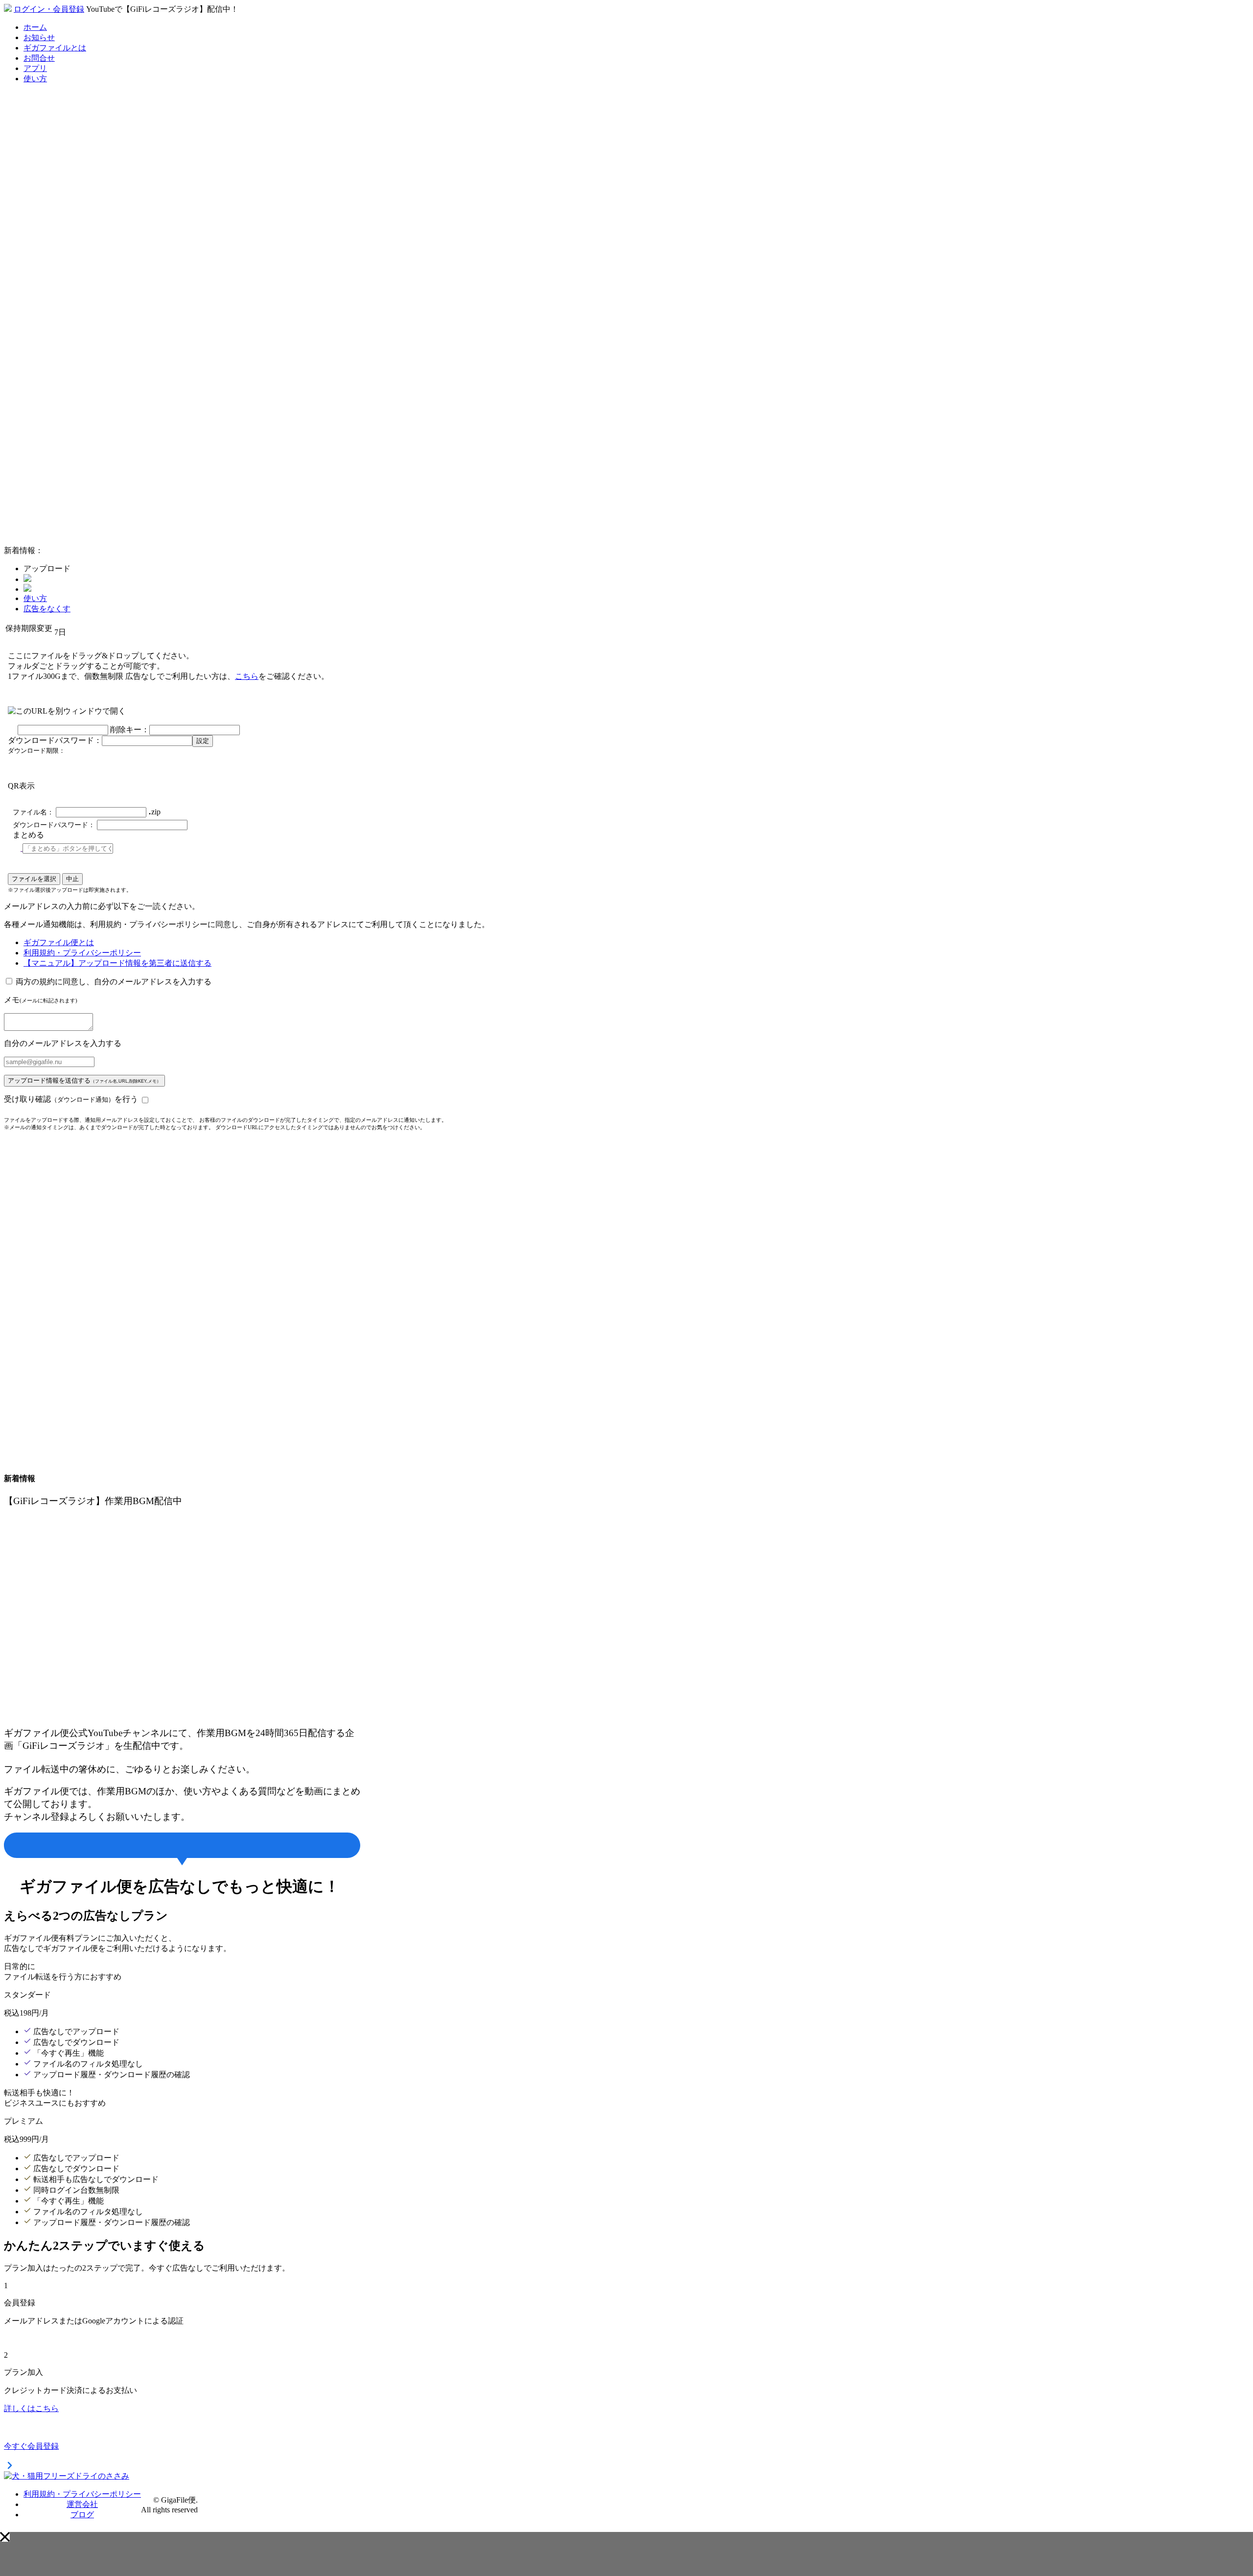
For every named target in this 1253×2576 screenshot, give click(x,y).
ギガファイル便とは (59, 942)
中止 (72, 879)
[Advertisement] (77, 391)
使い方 (35, 79)
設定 (203, 741)
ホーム (35, 27)
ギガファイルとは (55, 48)
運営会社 (82, 2504)
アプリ (35, 68)
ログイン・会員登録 (49, 9)
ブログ (82, 2515)
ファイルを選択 (34, 879)
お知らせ (39, 37)
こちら (247, 676)
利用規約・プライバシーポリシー (82, 953)
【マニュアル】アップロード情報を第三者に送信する (117, 963)
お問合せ (39, 58)
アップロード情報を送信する (84, 1080)
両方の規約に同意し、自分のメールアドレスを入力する (114, 982)
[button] (5, 2537)
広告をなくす (47, 609)
